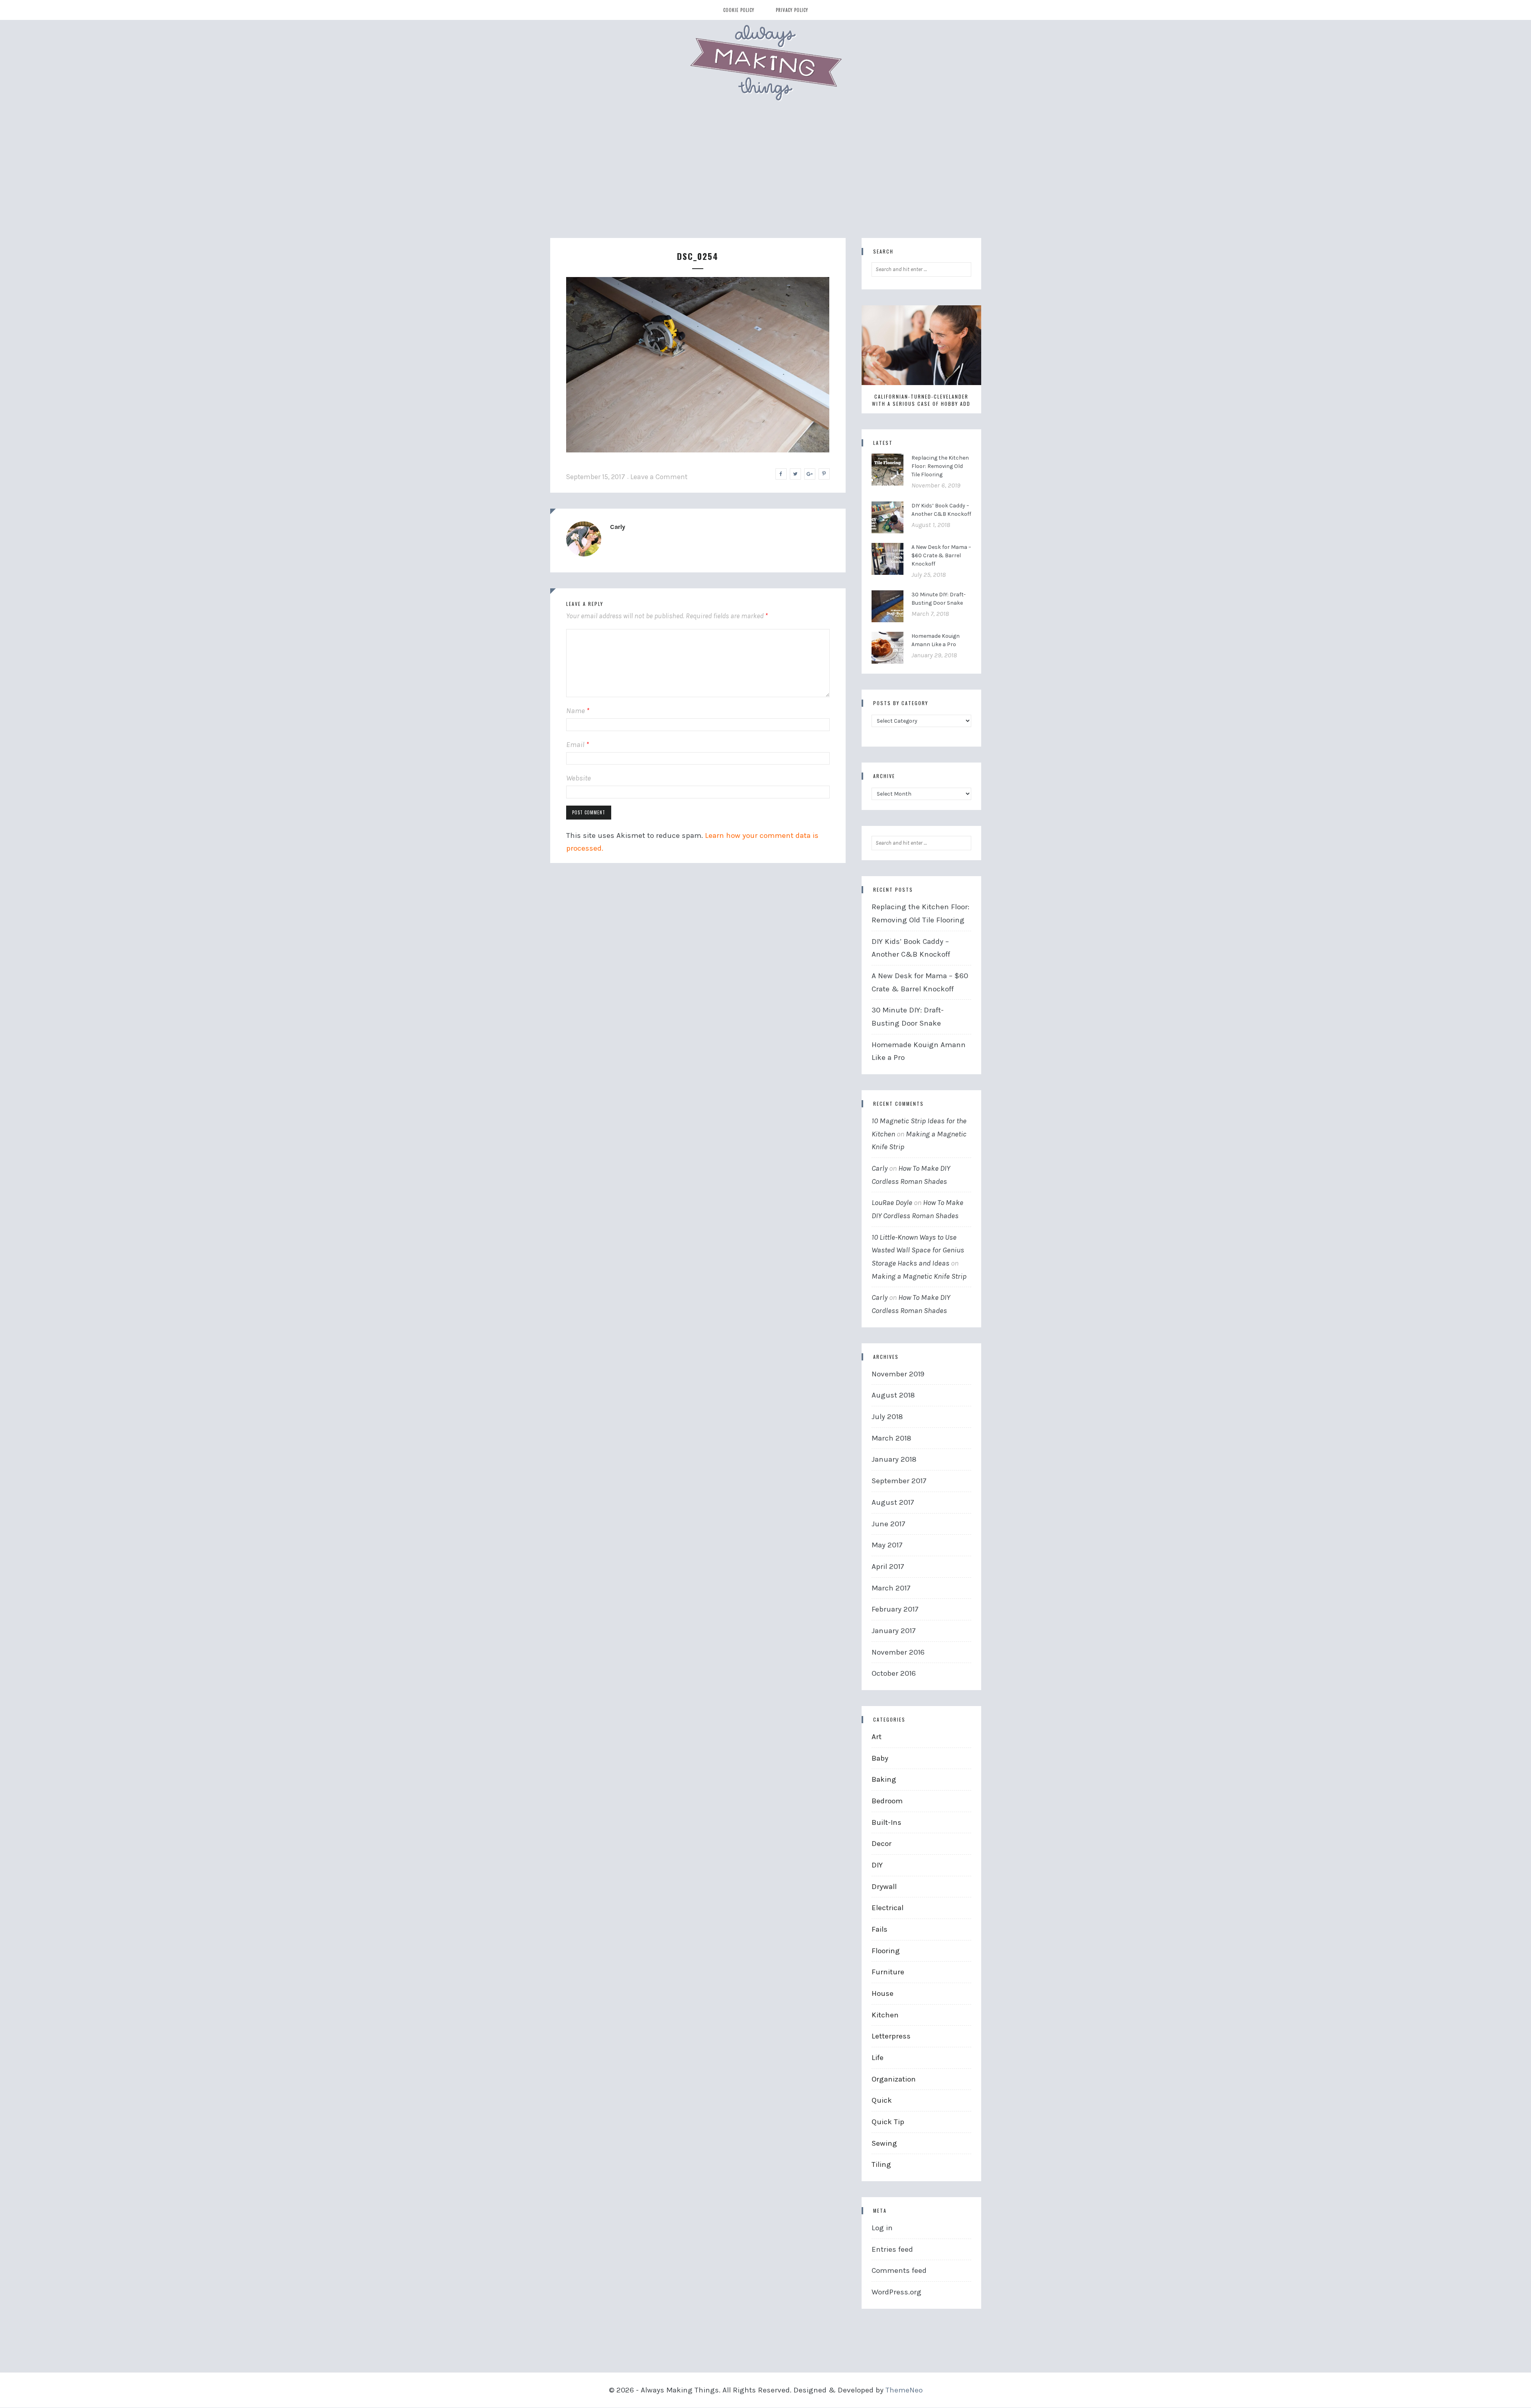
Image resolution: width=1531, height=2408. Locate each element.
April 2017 (888, 1567)
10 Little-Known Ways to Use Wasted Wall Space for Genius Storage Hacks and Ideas (918, 1250)
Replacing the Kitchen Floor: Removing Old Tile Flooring (940, 466)
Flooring (886, 1951)
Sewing (884, 2143)
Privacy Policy (792, 10)
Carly (618, 527)
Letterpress (891, 2036)
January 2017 (894, 1631)
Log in (882, 2228)
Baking (884, 1779)
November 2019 (898, 1374)
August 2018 (893, 1395)
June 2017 (888, 1524)
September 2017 (899, 1481)
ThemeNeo (904, 2390)
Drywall (884, 1887)
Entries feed (892, 2249)
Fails (880, 1929)
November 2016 (898, 1652)
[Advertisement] (765, 178)
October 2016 (894, 1673)
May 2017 (887, 1545)
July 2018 (887, 1417)
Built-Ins (887, 1822)
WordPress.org (896, 2292)
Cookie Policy (739, 10)
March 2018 (891, 1438)
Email (578, 745)
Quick (882, 2100)
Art (877, 1737)
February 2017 (895, 1609)
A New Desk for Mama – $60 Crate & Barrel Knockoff (941, 555)
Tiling (881, 2164)
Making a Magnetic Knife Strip (919, 1276)
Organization (894, 2079)
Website (579, 778)
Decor (882, 1844)
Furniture (888, 1972)
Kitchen (885, 2015)
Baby (880, 1758)
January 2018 (894, 1459)
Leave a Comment (659, 477)
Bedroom (887, 1801)
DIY (877, 1865)
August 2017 (893, 1502)
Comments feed (899, 2270)
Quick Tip (888, 2122)
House (883, 1993)
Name (578, 711)
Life (878, 2058)
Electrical (888, 1908)
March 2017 (891, 1588)
